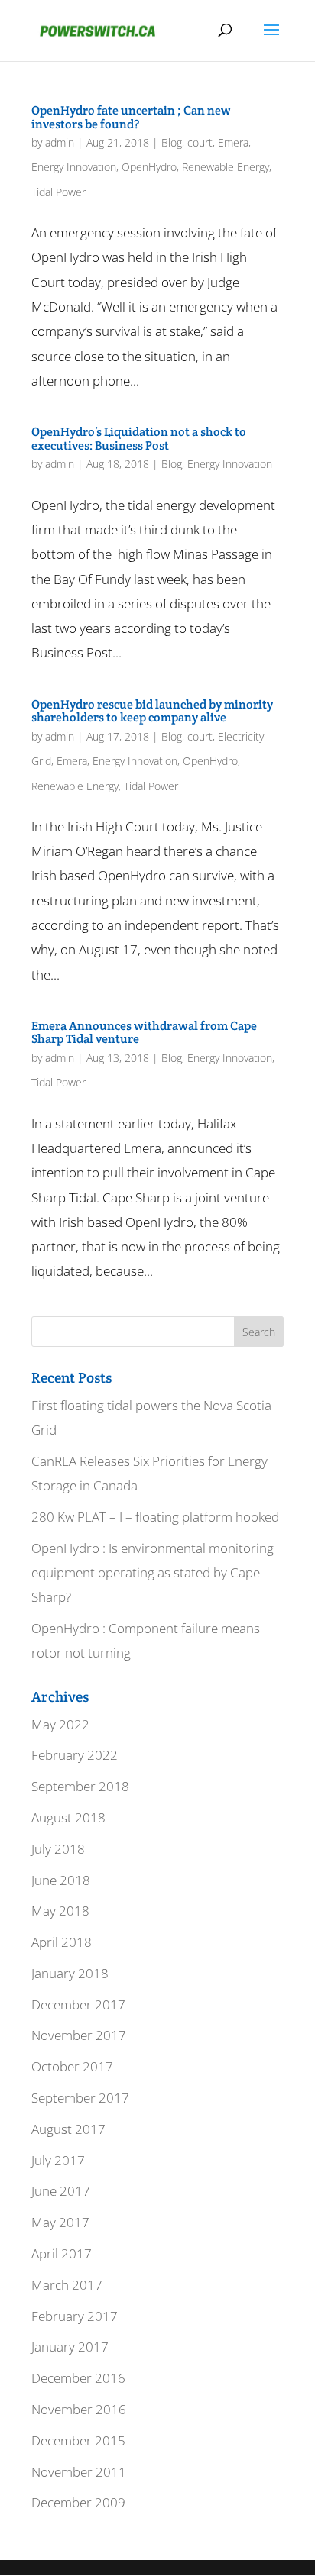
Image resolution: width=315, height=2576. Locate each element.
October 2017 (72, 2066)
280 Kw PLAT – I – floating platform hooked (155, 1517)
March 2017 (67, 2285)
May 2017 (60, 2222)
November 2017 (79, 2035)
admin (60, 142)
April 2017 (62, 2253)
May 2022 (60, 1724)
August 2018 (68, 1817)
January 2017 (70, 2347)
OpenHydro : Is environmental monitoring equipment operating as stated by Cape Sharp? (153, 1573)
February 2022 (75, 1755)
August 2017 (68, 2129)
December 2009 (78, 2502)
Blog (172, 142)
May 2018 (60, 1911)
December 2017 (78, 2005)
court (200, 142)
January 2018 (70, 1973)
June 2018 (61, 1880)
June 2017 (61, 2191)
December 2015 (78, 2440)
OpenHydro (149, 167)
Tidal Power (58, 192)
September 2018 (80, 1786)
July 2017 (58, 2160)
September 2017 (80, 2098)
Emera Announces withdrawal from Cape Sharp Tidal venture (144, 1033)
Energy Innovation (74, 167)
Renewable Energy (226, 167)
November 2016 (79, 2409)
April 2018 (62, 1942)
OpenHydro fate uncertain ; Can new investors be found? (131, 117)
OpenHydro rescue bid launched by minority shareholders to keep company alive (152, 711)
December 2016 (78, 2378)
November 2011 (79, 2472)
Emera (233, 142)
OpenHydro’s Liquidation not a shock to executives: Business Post (139, 439)
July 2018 (58, 1849)
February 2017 (75, 2316)
